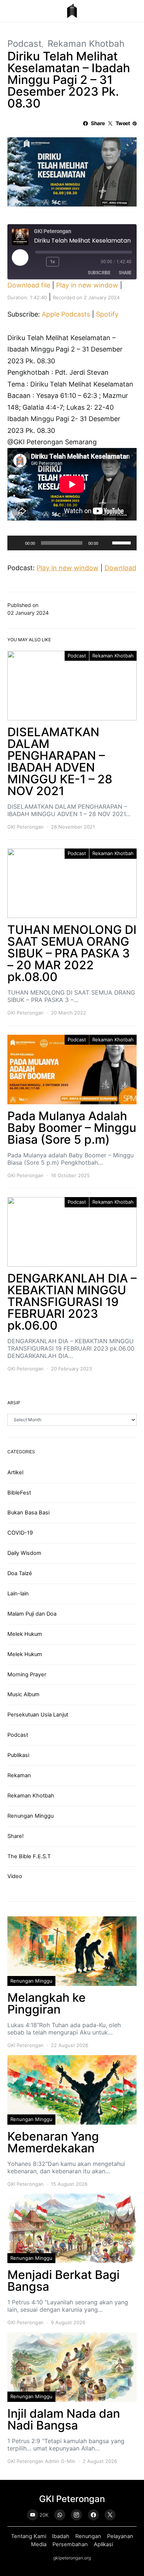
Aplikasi (103, 2544)
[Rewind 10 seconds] (39, 262)
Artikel (15, 1472)
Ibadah (61, 2536)
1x (52, 262)
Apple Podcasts (66, 314)
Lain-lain (18, 1594)
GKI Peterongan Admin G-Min (41, 2461)
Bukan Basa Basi (28, 1513)
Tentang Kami (29, 2536)
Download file (29, 285)
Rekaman (19, 1775)
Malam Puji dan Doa (32, 1614)
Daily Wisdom (24, 1553)
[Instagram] (76, 2515)
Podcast (25, 44)
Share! (16, 1836)
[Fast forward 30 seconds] (68, 262)
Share (125, 273)
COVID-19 (20, 1533)
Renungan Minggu (30, 1816)
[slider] (123, 542)
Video (15, 1876)
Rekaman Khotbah (86, 44)
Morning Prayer (27, 1675)
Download (120, 568)
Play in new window (87, 285)
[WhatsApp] (60, 2515)
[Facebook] (93, 2515)
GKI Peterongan (25, 827)
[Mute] (106, 543)
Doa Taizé (20, 1573)
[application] (72, 543)
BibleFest (19, 1493)
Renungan (88, 2536)
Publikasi (18, 1755)
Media (39, 2544)
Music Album (23, 1694)
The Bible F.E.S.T (29, 1856)
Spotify (107, 314)
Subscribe (99, 273)
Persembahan (70, 2544)
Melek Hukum (25, 1634)
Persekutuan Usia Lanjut (38, 1715)
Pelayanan (120, 2536)
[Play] (17, 543)
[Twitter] (110, 2515)
